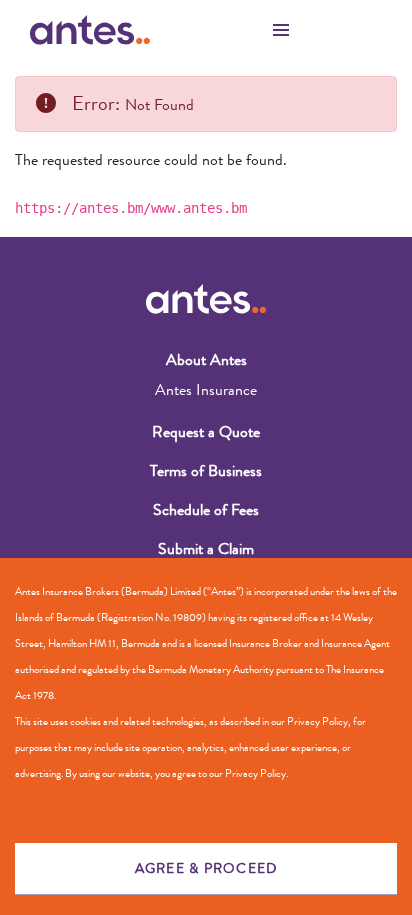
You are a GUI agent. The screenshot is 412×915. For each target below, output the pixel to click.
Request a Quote (206, 431)
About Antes (206, 359)
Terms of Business (206, 470)
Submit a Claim (206, 548)
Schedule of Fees (206, 509)
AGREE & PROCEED (206, 868)
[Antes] (90, 30)
